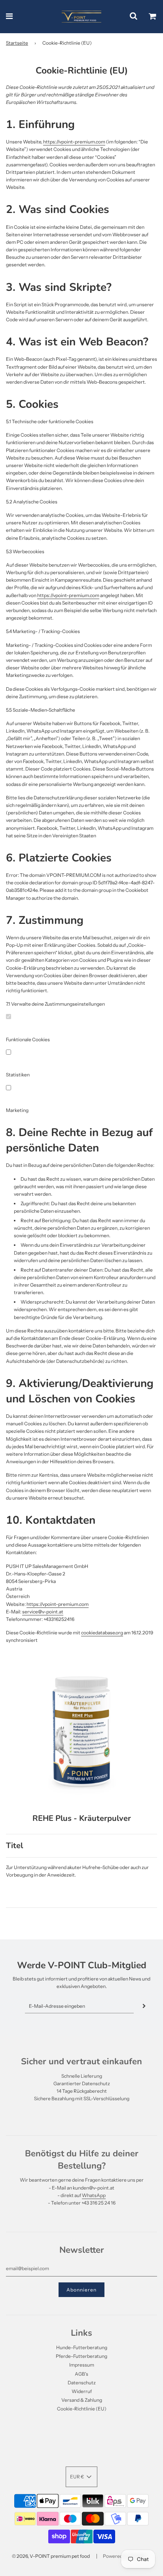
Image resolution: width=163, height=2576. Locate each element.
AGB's (81, 2374)
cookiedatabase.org (102, 1633)
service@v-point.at (43, 1612)
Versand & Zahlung (82, 2400)
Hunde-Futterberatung (82, 2347)
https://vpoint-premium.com (74, 142)
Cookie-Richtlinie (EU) (82, 2409)
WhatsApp (94, 2195)
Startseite (17, 43)
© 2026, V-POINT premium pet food (51, 2556)
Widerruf (82, 2391)
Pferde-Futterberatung (81, 2356)
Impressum (82, 2365)
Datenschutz (82, 2383)
